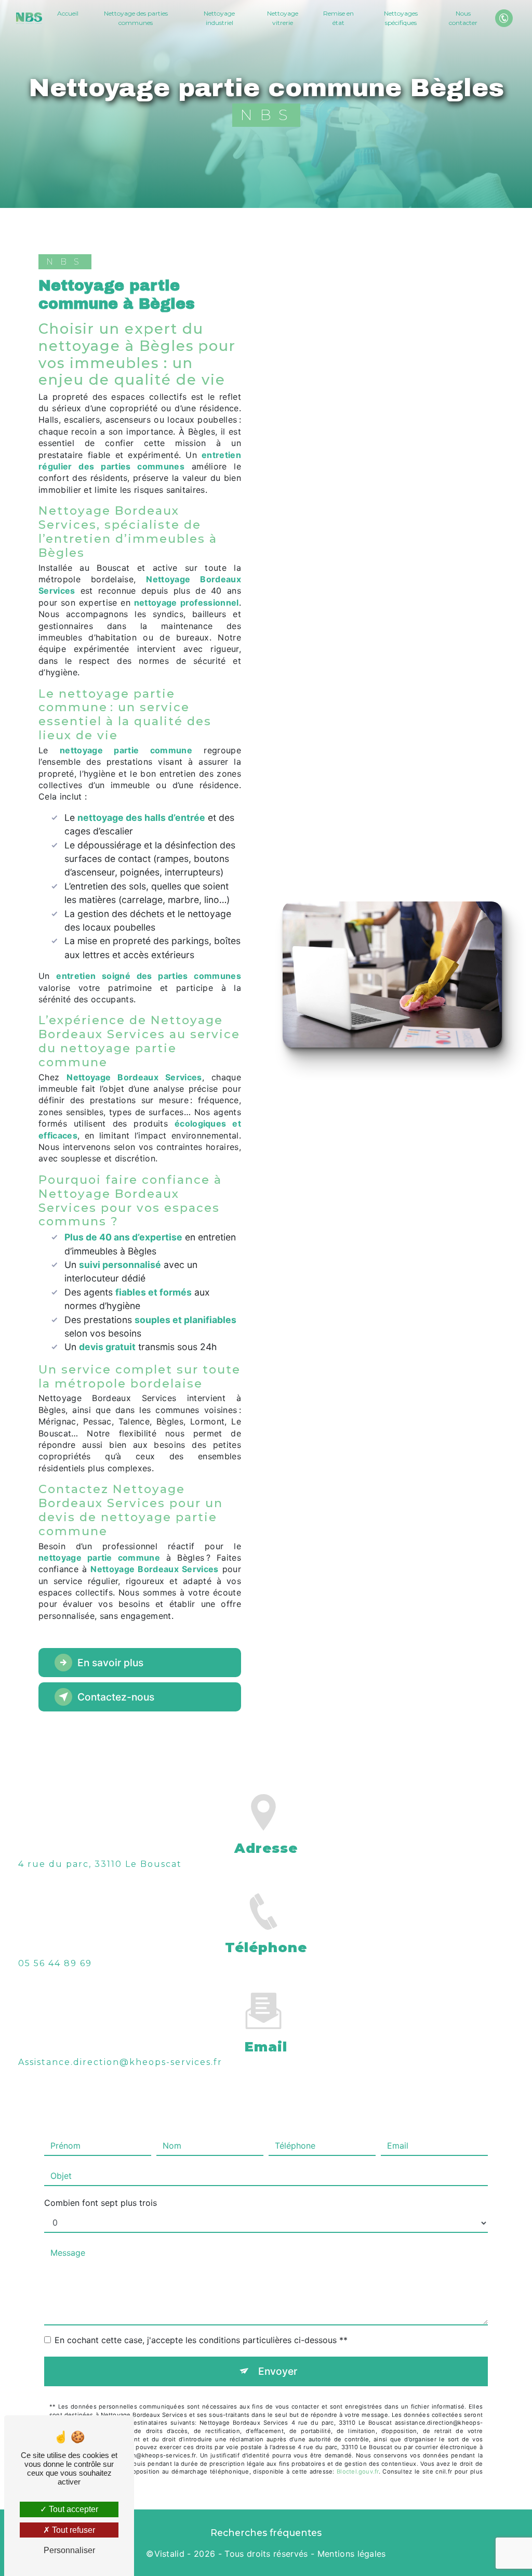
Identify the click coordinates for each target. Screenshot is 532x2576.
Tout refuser (72, 2530)
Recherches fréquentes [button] (266, 2533)
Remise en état (338, 18)
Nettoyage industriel (219, 18)
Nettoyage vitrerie (283, 18)
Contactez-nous (116, 1697)
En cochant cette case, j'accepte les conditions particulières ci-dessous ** (201, 2340)
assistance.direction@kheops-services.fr (120, 2062)
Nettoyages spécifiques (401, 18)
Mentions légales (352, 2554)
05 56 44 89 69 (55, 1963)
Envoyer (278, 2371)
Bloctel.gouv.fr (357, 2472)
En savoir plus (110, 1663)
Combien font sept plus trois (101, 2203)
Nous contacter (463, 18)
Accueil (68, 13)
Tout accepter (72, 2509)
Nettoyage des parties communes (136, 18)
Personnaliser (69, 2550)
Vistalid (170, 2554)
